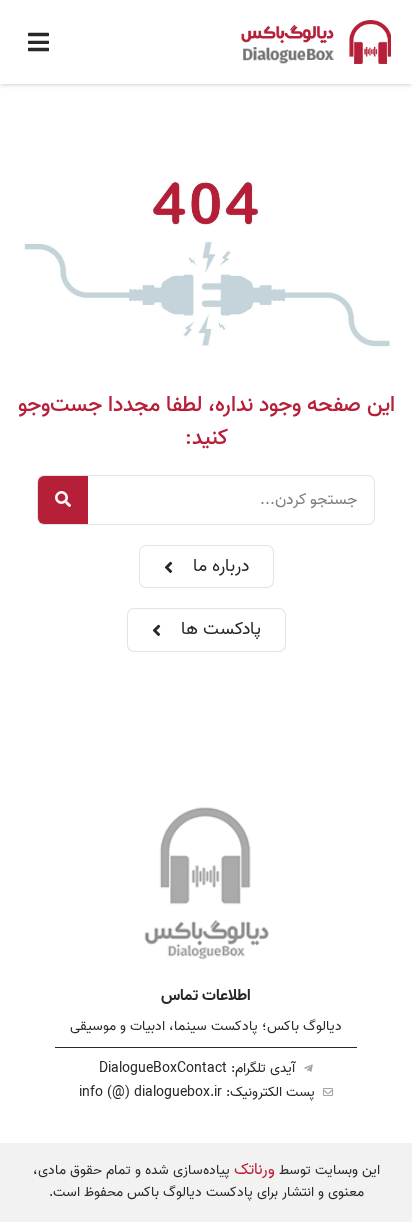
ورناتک (254, 1170)
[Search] (63, 500)
